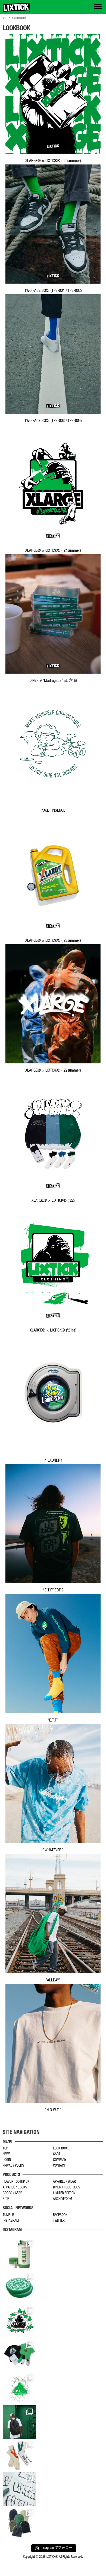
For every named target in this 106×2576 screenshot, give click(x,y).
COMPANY (60, 2160)
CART (57, 2154)
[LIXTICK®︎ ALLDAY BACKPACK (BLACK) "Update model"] (19, 2422)
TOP (5, 2149)
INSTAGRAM (11, 2221)
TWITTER (59, 2221)
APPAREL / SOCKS (15, 2188)
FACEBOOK (60, 2215)
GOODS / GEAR (13, 2193)
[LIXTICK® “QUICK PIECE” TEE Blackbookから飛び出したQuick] (19, 2489)
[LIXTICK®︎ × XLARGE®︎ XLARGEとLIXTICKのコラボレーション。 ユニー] (19, 2321)
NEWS (7, 2154)
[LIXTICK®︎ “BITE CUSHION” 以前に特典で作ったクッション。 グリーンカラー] (19, 2288)
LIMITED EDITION (64, 2193)
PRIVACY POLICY (14, 2166)
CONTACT (59, 2166)
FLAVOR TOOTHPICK (16, 2182)
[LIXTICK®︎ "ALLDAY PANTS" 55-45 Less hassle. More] (19, 2523)
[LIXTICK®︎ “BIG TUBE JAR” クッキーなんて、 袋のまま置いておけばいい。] (19, 2254)
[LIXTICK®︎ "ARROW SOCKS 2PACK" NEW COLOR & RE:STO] (19, 2456)
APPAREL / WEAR (64, 2182)
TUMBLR (8, 2215)
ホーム (7, 19)
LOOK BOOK (61, 2149)
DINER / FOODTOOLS (67, 2188)
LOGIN (7, 2160)
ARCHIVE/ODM (63, 2199)
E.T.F (6, 2199)
